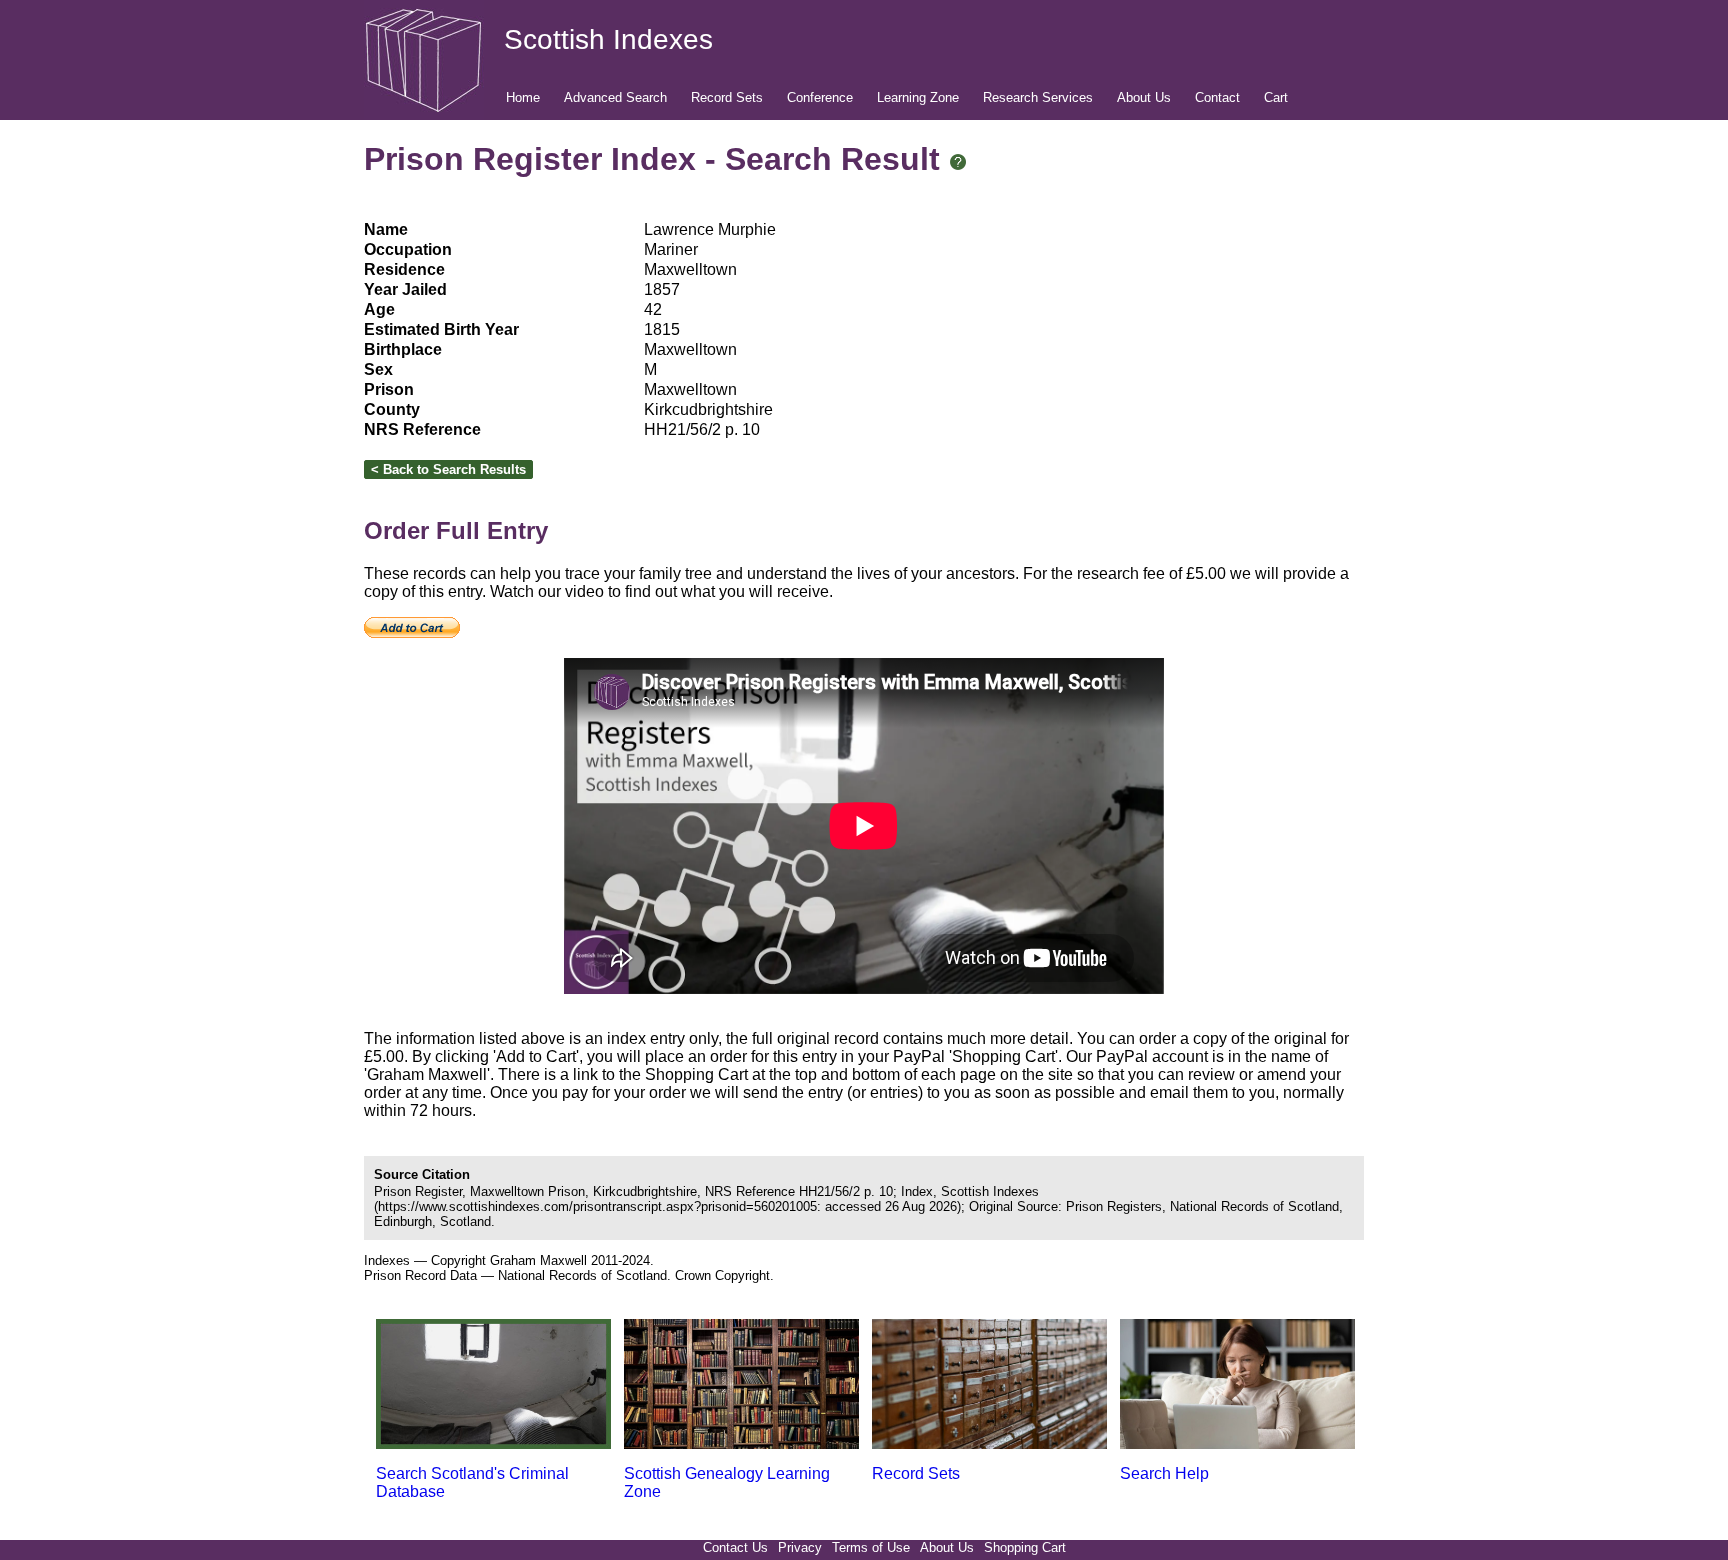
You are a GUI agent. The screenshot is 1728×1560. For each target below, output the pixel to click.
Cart (1276, 97)
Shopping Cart (1025, 1547)
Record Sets (727, 97)
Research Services (1038, 97)
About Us (1144, 97)
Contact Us (735, 1547)
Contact (1217, 97)
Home (523, 97)
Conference (820, 97)
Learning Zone (918, 97)
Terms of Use (871, 1547)
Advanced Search (615, 97)
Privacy (800, 1547)
